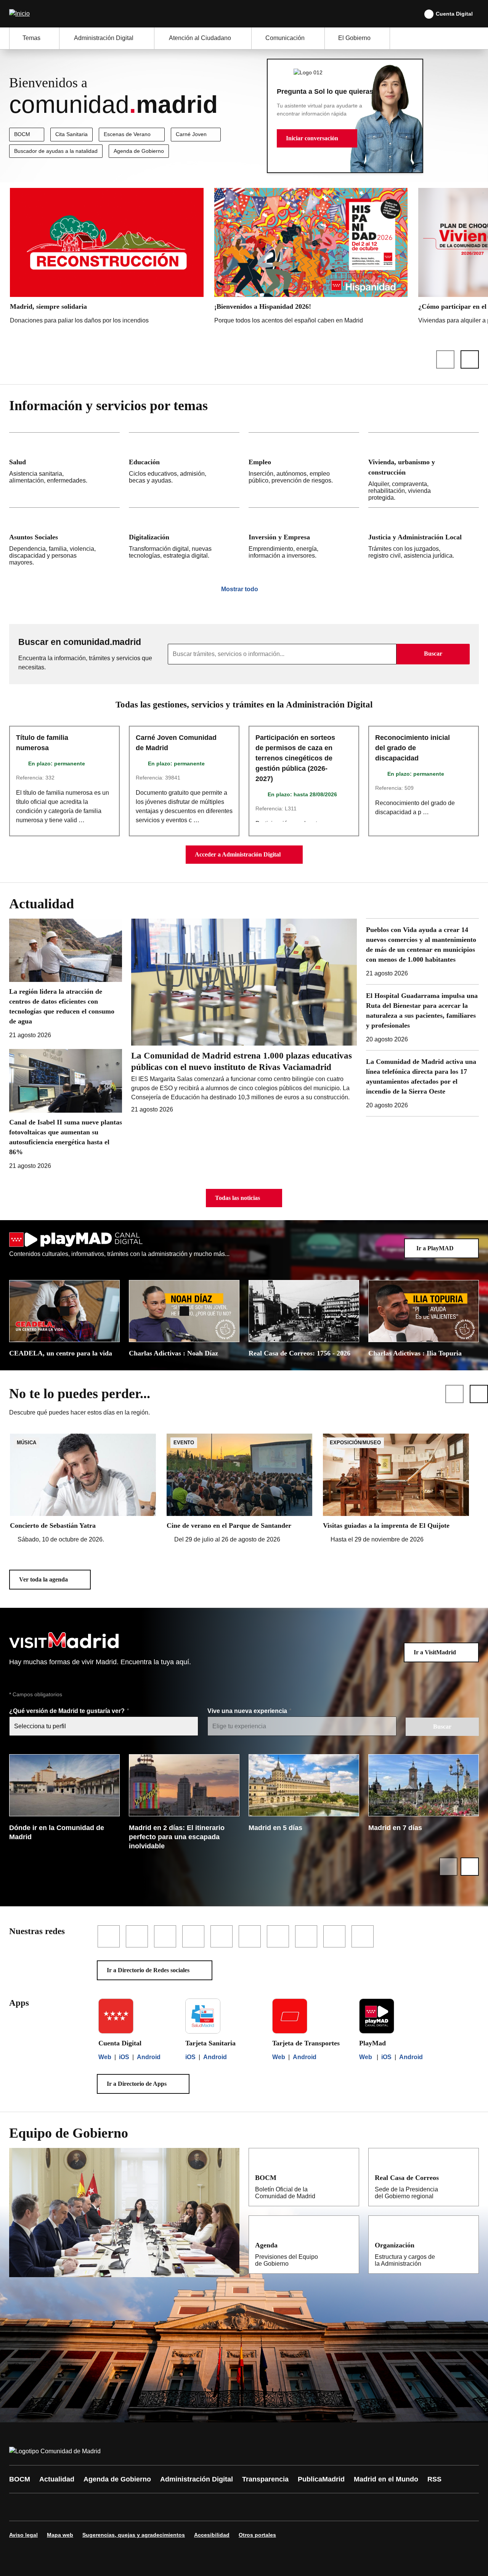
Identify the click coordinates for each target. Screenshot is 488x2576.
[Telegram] (203, 2507)
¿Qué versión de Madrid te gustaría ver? (68, 1711)
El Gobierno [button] (354, 38)
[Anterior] (445, 359)
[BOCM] (348, 2177)
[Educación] (184, 470)
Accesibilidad (212, 2535)
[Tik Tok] (157, 2507)
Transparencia (265, 2479)
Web (105, 2057)
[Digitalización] (184, 540)
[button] (317, 138)
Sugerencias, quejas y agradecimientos (134, 2535)
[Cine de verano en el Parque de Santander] (240, 1489)
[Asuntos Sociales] (64, 540)
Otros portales (257, 2535)
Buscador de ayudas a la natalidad (56, 151)
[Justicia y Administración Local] (424, 540)
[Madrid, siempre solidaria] (107, 258)
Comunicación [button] (285, 38)
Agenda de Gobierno (139, 151)
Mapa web (60, 2535)
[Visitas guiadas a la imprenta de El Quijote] (396, 1489)
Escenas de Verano (127, 134)
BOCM (22, 134)
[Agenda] (348, 2245)
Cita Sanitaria (71, 134)
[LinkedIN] (111, 2507)
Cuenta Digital (454, 14)
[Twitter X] (66, 2507)
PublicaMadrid (321, 2479)
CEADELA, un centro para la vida (61, 1353)
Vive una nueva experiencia (248, 1711)
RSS (434, 2479)
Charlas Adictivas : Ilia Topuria (415, 1353)
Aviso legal (23, 2535)
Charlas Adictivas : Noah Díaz (173, 1353)
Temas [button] (31, 38)
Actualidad (57, 2479)
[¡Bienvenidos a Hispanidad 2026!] (311, 258)
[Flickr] (180, 2507)
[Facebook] (20, 2507)
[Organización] (468, 2245)
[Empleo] (304, 470)
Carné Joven (191, 134)
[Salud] (64, 470)
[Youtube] (88, 2507)
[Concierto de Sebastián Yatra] (83, 1489)
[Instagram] (43, 2507)
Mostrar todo (240, 589)
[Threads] (226, 2507)
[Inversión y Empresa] (304, 540)
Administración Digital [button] (104, 38)
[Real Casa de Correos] (468, 2177)
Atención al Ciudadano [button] (200, 38)
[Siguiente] (470, 359)
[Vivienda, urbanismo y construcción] (424, 470)
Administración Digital (197, 2479)
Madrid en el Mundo (386, 2479)
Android (149, 2057)
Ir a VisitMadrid (435, 1652)
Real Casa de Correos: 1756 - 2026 (299, 1353)
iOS (124, 2057)
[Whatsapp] (134, 2507)
